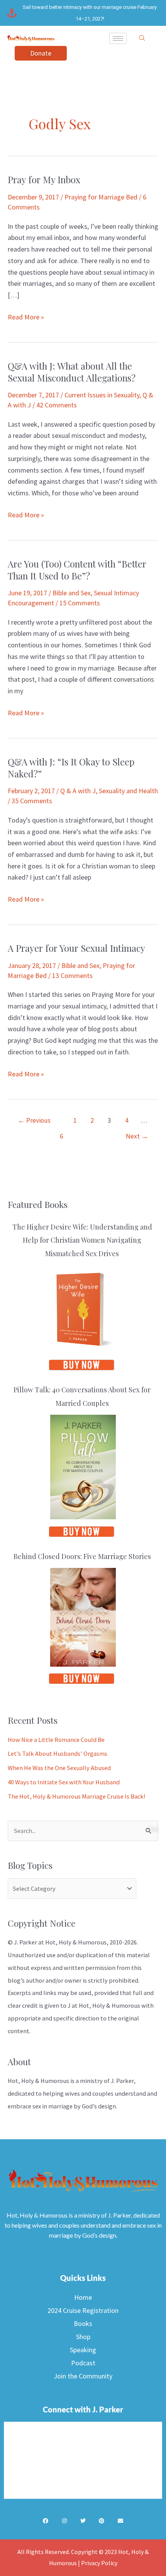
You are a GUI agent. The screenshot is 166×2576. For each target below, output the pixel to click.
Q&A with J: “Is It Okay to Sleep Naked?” (71, 768)
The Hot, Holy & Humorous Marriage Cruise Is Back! (77, 1796)
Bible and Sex (72, 593)
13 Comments (72, 976)
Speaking (83, 2350)
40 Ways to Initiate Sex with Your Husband (64, 1782)
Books (83, 2323)
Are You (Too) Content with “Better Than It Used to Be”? (77, 570)
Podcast (83, 2363)
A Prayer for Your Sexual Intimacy (76, 948)
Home (83, 2297)
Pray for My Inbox (44, 179)
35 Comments (32, 801)
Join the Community (83, 2376)
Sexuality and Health (128, 791)
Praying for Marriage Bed (101, 197)
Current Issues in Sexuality (102, 395)
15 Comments (80, 603)
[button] (142, 38)
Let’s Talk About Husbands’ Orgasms (58, 1753)
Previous (34, 1120)
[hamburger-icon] (118, 38)
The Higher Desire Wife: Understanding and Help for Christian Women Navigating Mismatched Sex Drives (82, 1240)
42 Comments (57, 405)
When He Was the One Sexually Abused (59, 1768)
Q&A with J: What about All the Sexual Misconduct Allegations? (72, 372)
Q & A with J (78, 791)
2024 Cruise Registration (83, 2310)
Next (137, 1136)
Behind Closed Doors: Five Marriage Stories (82, 1556)
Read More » (26, 316)
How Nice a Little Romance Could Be (56, 1740)
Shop (83, 2337)
